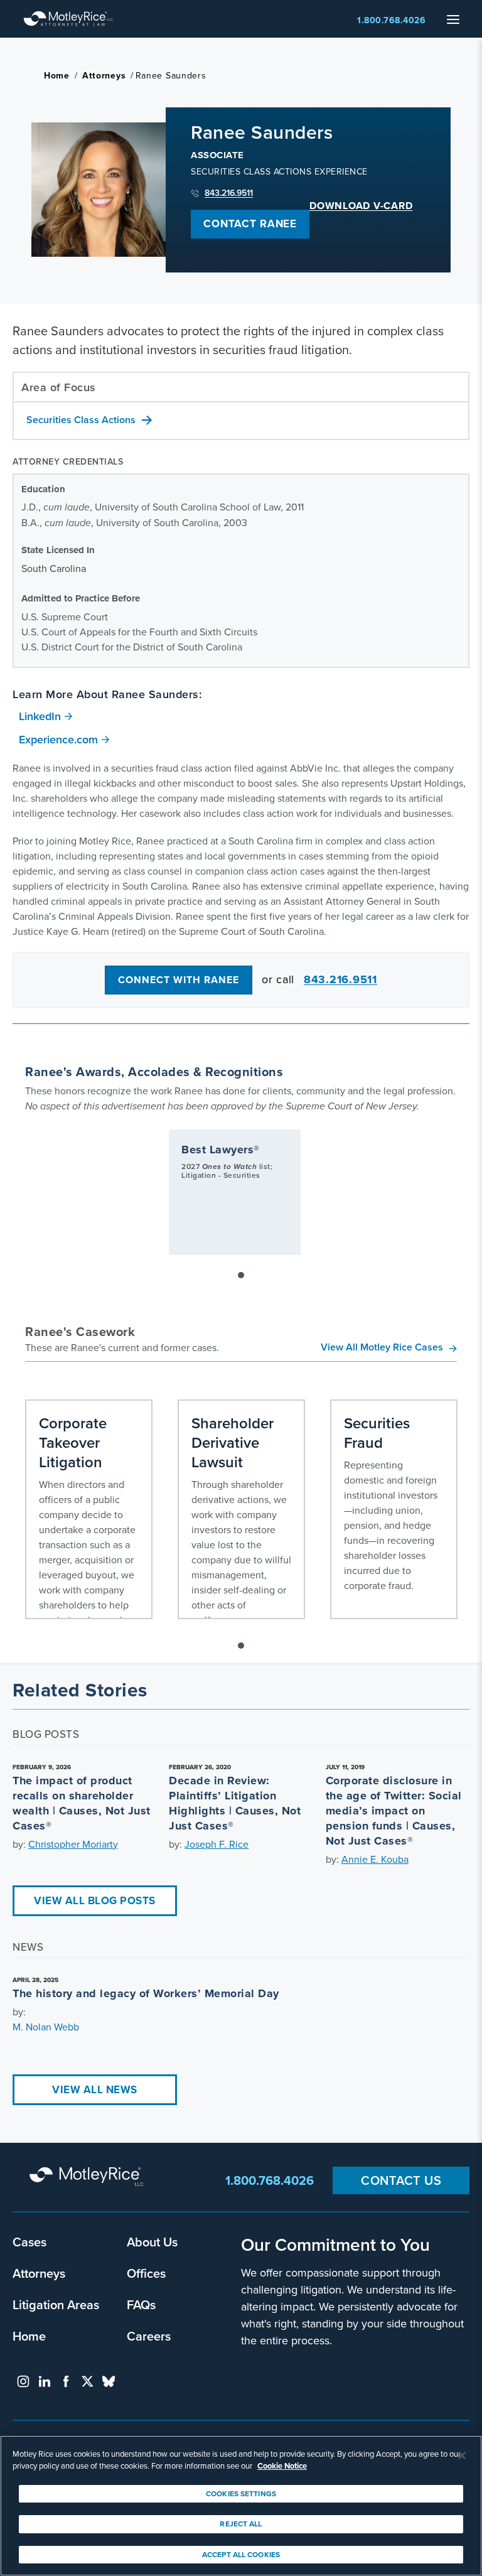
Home (57, 75)
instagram (23, 2381)
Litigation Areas (56, 2304)
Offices (146, 2273)
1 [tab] (241, 1275)
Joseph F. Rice (217, 1844)
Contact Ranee (250, 224)
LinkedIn (40, 716)
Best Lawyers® (221, 1150)
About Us (152, 2242)
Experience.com (58, 739)
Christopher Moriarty (73, 1844)
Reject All (241, 2524)
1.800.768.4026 (391, 20)
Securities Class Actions (81, 420)
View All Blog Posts (95, 1900)
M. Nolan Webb (46, 2027)
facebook (66, 2381)
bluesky (109, 2381)
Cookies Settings (241, 2493)
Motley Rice (88, 2177)
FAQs (141, 2304)
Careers (149, 2336)
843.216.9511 (229, 193)
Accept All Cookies (241, 2554)
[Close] (462, 2455)
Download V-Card (361, 206)
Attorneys (104, 75)
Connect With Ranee (179, 980)
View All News (95, 2089)
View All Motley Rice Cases (382, 1347)
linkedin (45, 2381)
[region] (241, 2506)
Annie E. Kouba (375, 1859)
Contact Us (401, 2180)
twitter (87, 2381)
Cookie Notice (282, 2466)
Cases (29, 2242)
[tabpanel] (235, 1192)
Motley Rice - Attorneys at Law (68, 19)
